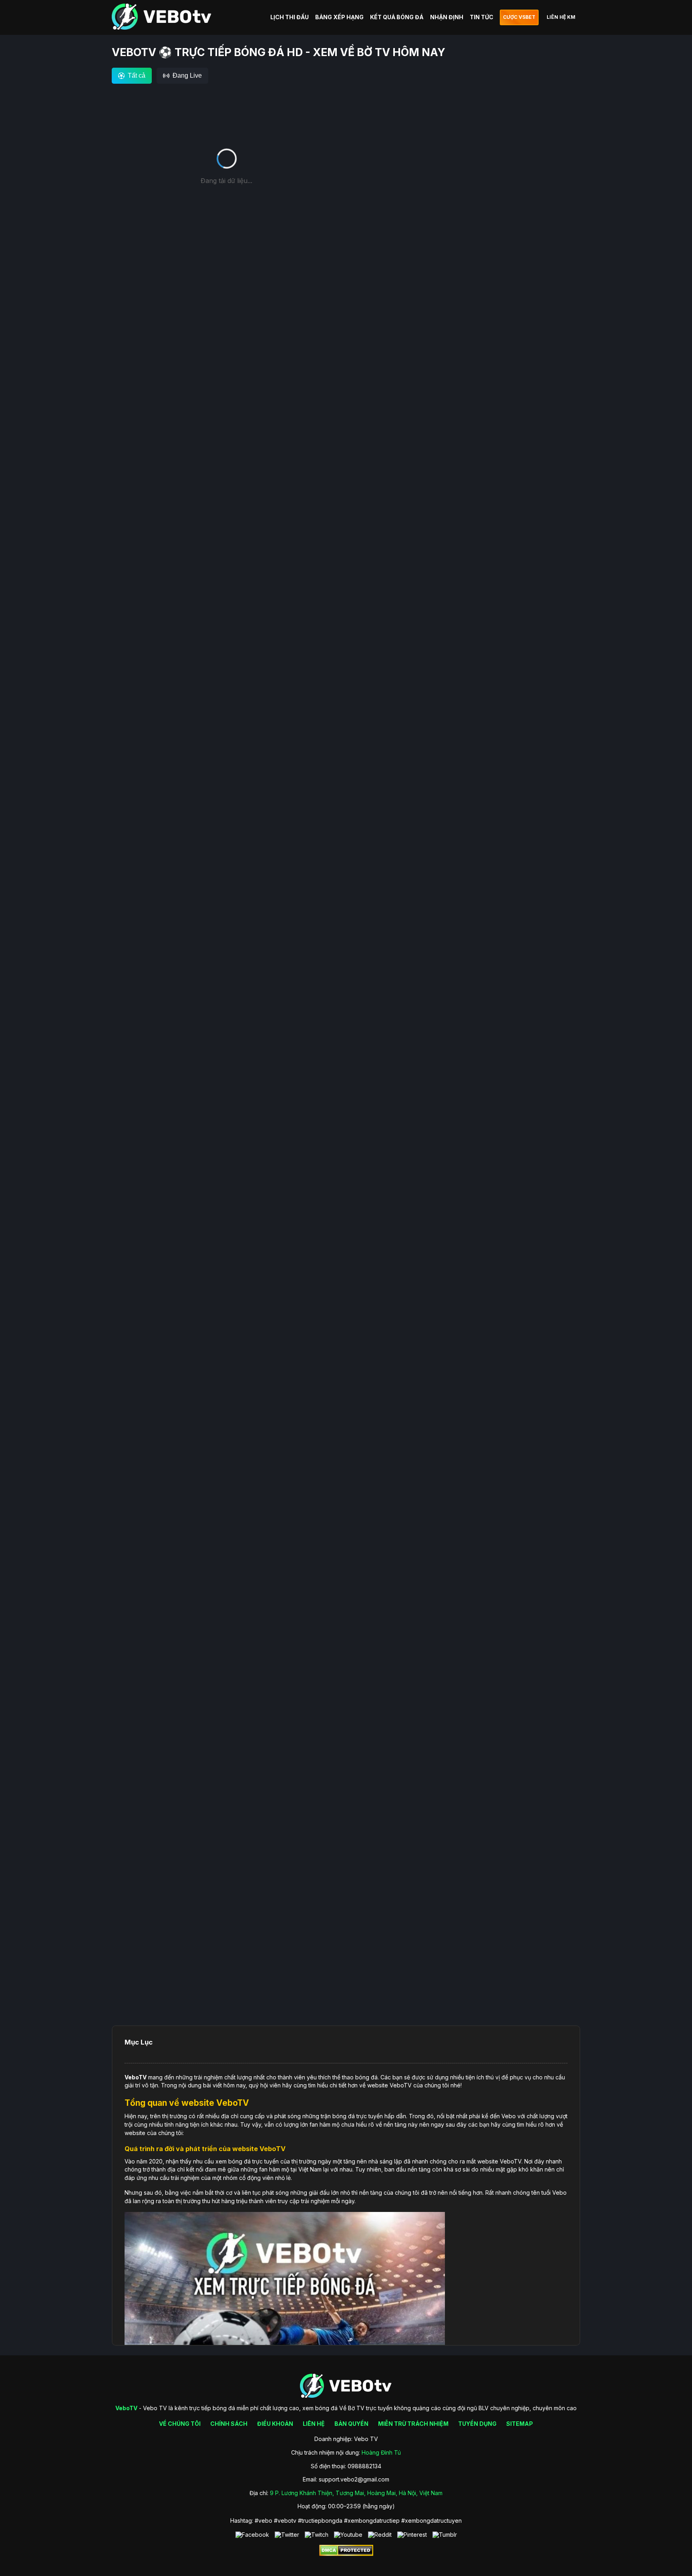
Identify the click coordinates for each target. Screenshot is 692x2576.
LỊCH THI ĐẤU (290, 17)
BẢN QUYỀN (351, 2424)
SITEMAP (520, 2424)
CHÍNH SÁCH (229, 2424)
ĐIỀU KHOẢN (275, 2424)
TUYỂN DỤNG (477, 2424)
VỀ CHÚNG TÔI (180, 2424)
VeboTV (136, 2077)
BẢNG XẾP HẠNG (339, 17)
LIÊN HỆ (314, 2424)
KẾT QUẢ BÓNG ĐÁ (397, 17)
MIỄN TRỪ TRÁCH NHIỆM (413, 2424)
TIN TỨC (482, 17)
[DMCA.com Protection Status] (346, 2554)
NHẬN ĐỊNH (447, 17)
